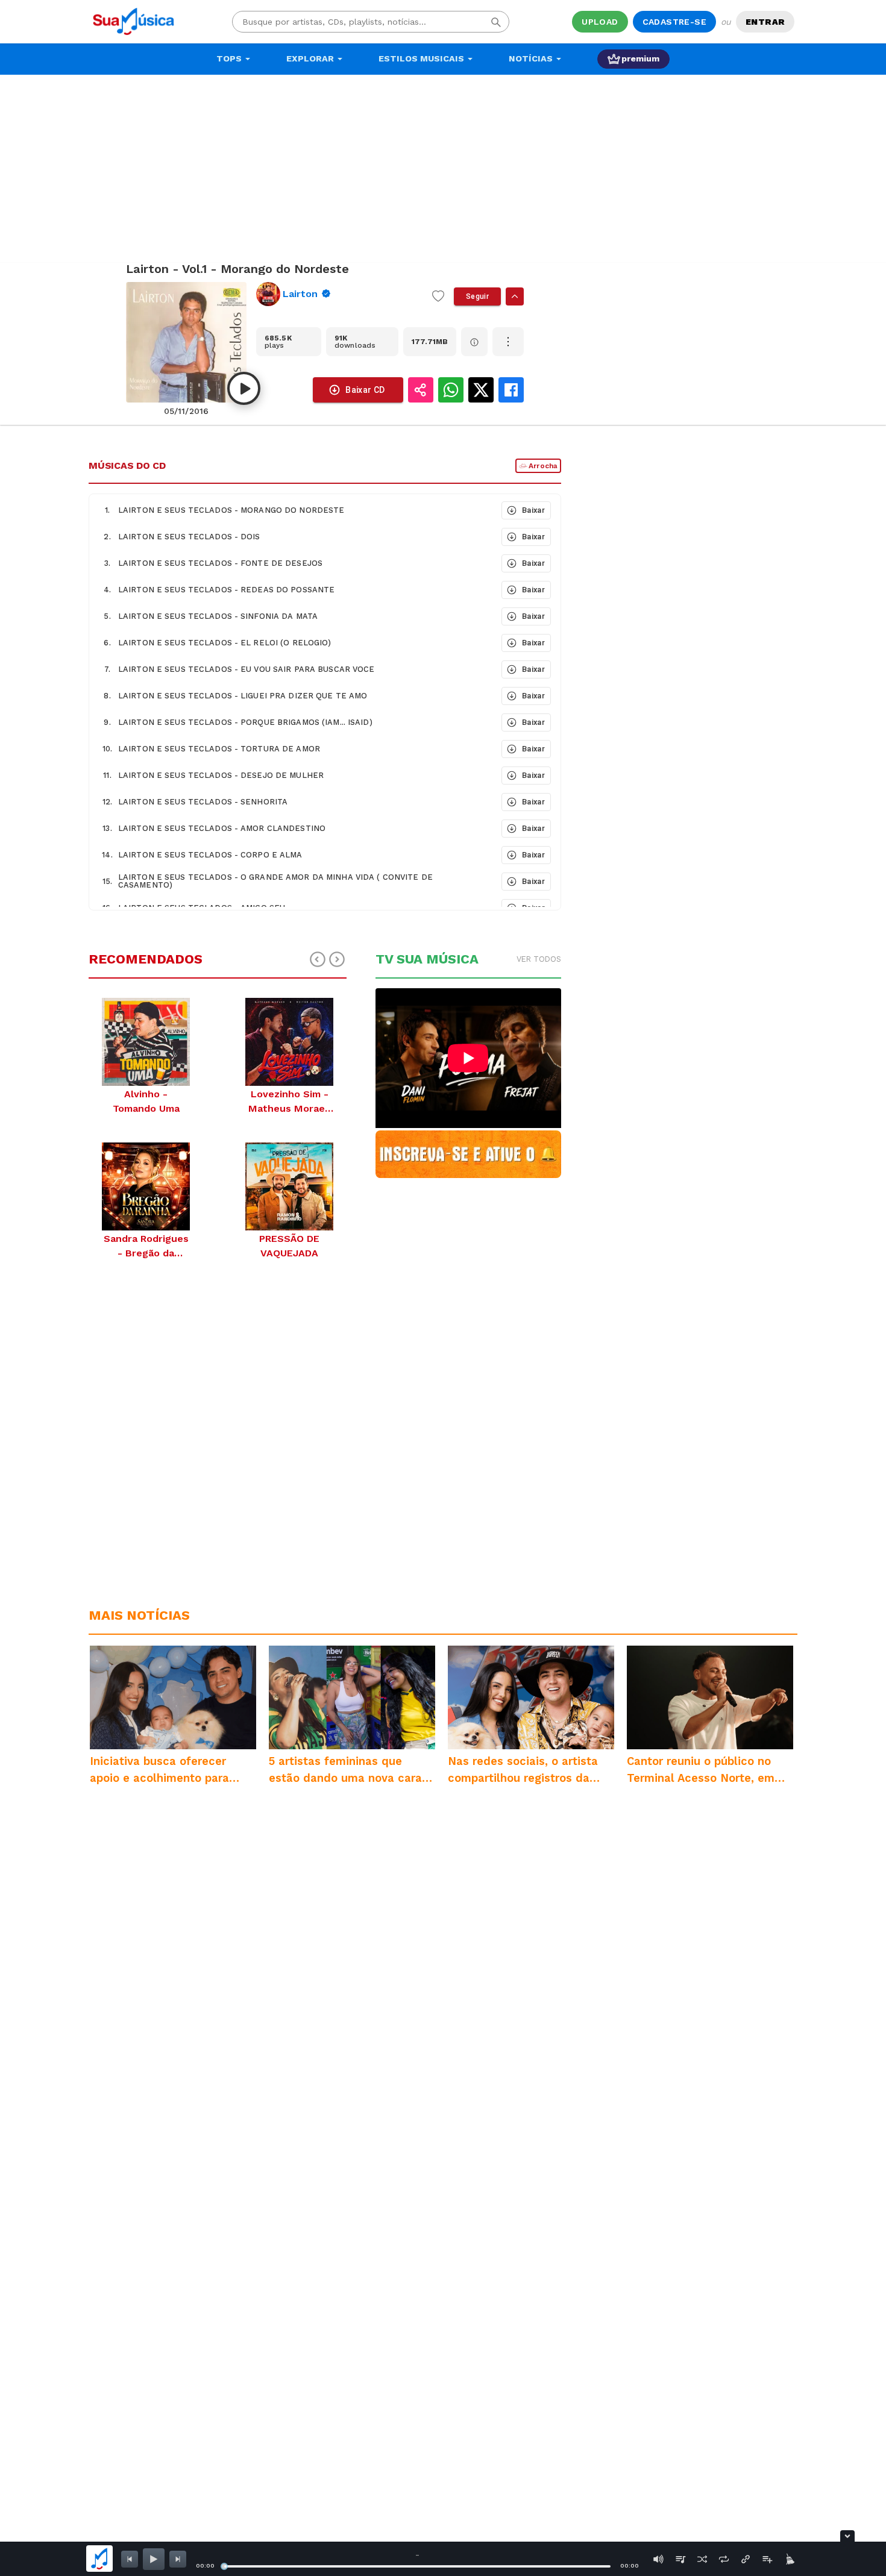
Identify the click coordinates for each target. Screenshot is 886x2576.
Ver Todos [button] (539, 959)
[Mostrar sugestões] (515, 296)
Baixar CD (365, 390)
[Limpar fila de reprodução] (789, 2559)
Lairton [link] (300, 294)
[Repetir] (724, 2559)
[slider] (224, 2566)
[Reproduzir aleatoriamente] (702, 2559)
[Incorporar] (746, 2559)
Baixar (533, 510)
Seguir (477, 296)
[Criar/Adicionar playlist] (767, 2559)
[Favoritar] (438, 296)
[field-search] (496, 22)
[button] (294, 510)
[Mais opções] (508, 342)
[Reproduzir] (244, 388)
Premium (640, 58)
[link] (339, 294)
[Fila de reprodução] (680, 2559)
